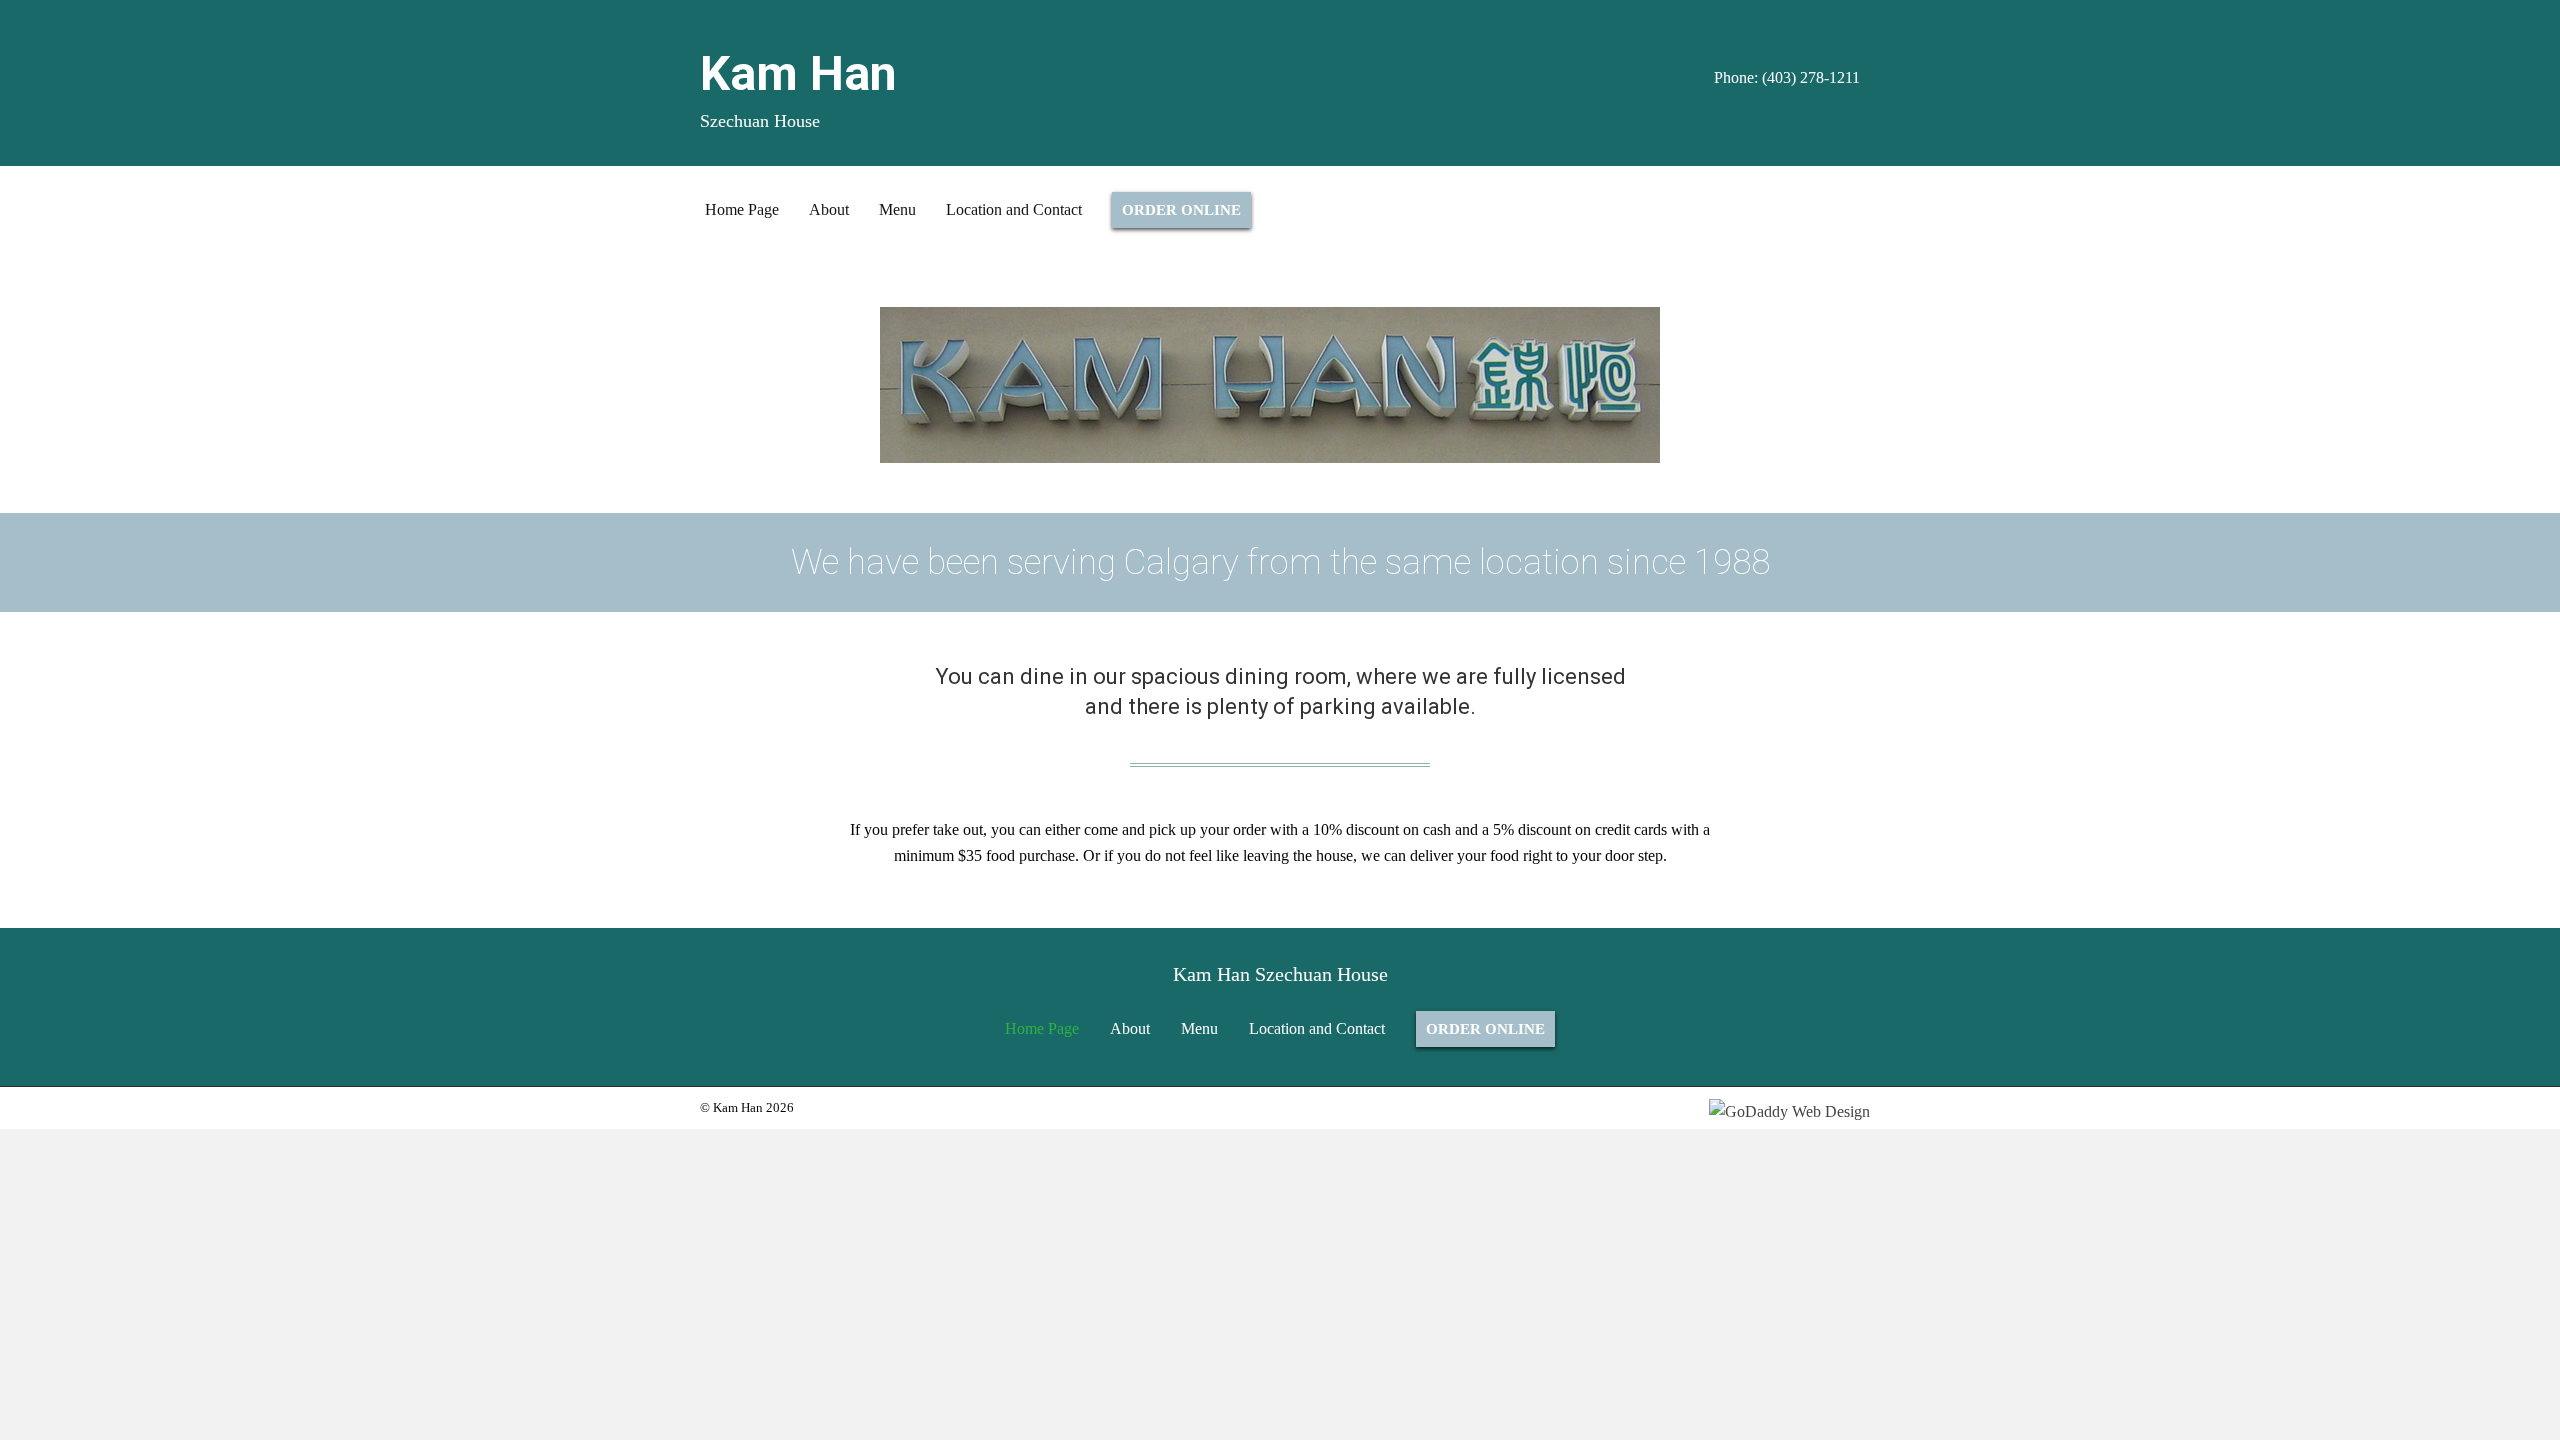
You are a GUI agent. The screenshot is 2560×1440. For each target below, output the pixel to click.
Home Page (1042, 1028)
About (1130, 1028)
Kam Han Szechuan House (1280, 974)
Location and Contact (1317, 1028)
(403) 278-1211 (1811, 77)
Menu (1199, 1028)
